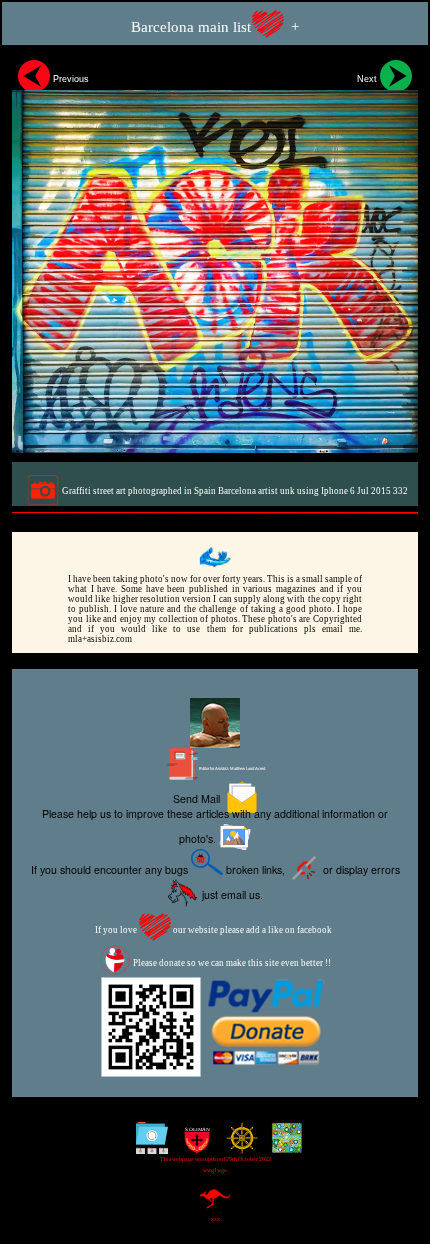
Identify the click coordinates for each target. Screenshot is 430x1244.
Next (368, 79)
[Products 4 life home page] (282, 1145)
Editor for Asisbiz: (231, 768)
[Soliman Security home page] (192, 1145)
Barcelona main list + (215, 27)
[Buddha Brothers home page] (237, 1145)
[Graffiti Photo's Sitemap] (147, 1145)
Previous (69, 79)
